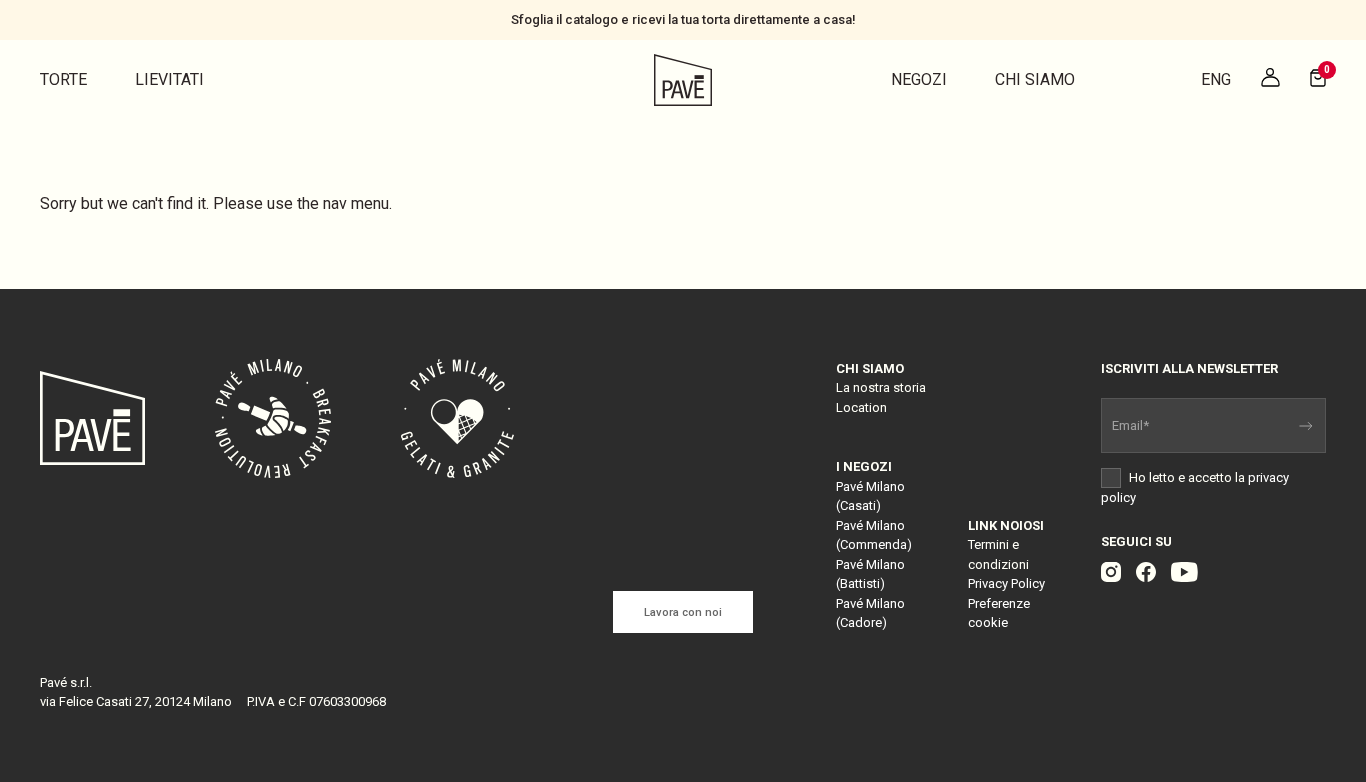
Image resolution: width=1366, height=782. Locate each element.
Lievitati (169, 79)
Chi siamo (1035, 79)
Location (861, 407)
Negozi (919, 79)
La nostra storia (881, 387)
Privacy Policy (1006, 583)
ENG (1216, 79)
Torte (63, 79)
